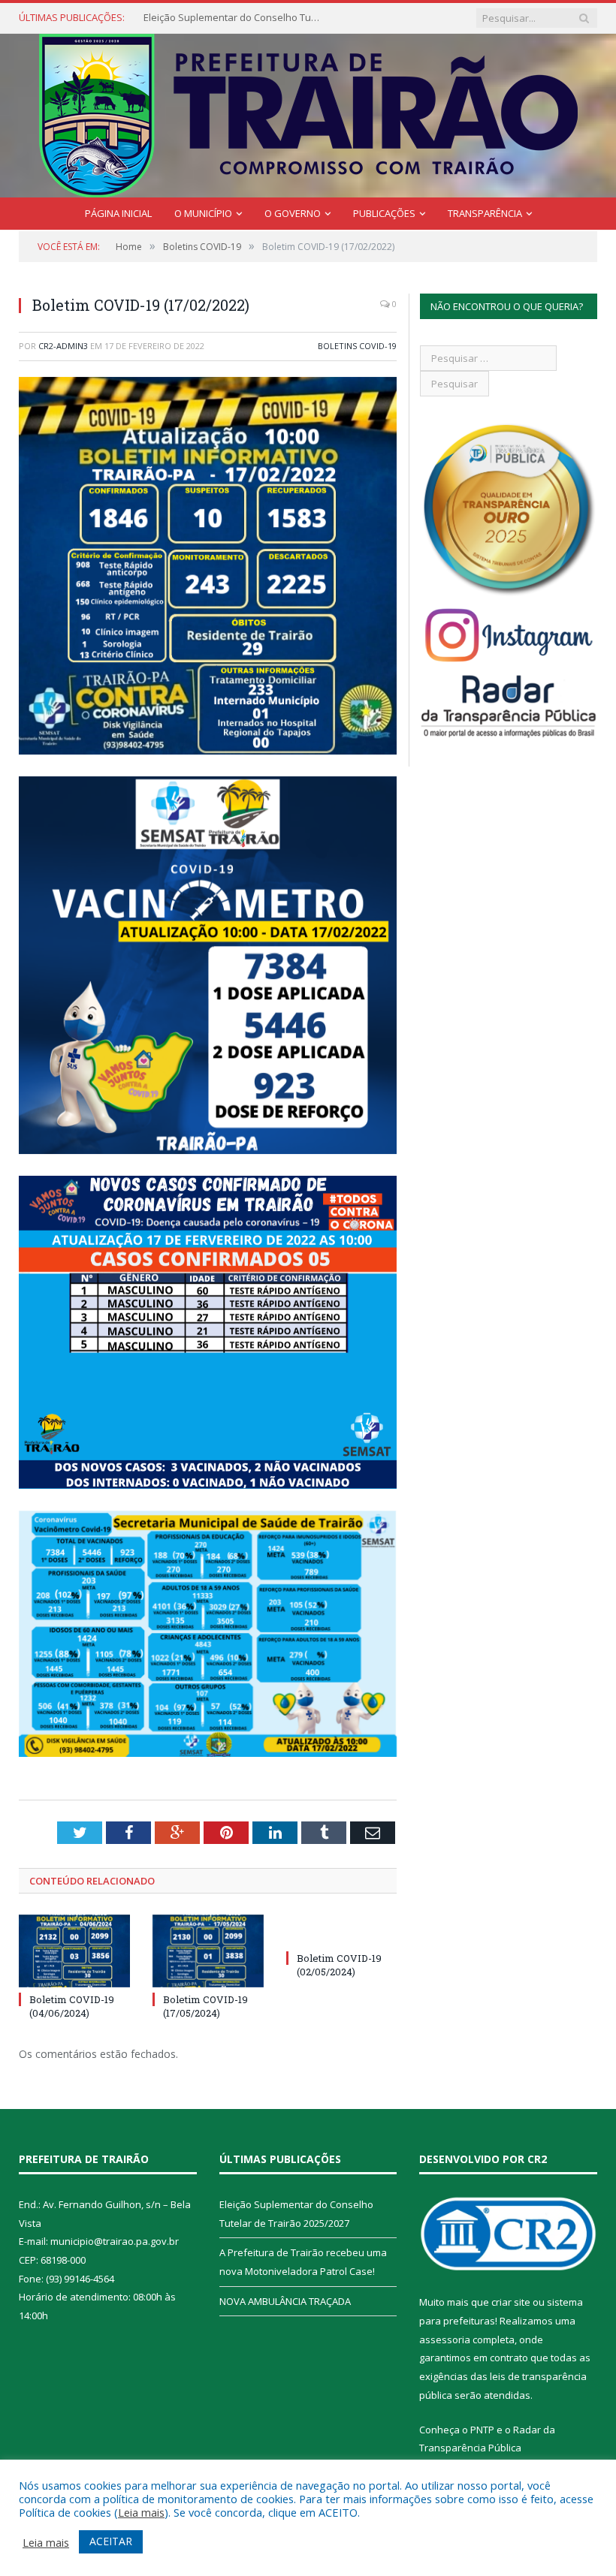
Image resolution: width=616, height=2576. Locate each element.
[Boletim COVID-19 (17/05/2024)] (208, 1951)
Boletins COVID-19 (357, 346)
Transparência (485, 213)
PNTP (482, 2430)
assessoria (445, 2339)
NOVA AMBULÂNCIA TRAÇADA (285, 2301)
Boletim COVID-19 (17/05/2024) (205, 2006)
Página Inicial (118, 213)
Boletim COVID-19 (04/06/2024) (72, 2006)
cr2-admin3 (63, 346)
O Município (203, 213)
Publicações (384, 213)
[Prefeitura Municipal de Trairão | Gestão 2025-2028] (308, 112)
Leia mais (141, 2512)
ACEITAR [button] (111, 2541)
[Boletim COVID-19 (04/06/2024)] (74, 1951)
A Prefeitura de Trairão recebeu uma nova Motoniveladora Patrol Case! (234, 18)
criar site (511, 2302)
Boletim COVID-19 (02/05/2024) (339, 1965)
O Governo (293, 213)
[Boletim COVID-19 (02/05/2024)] (342, 1930)
